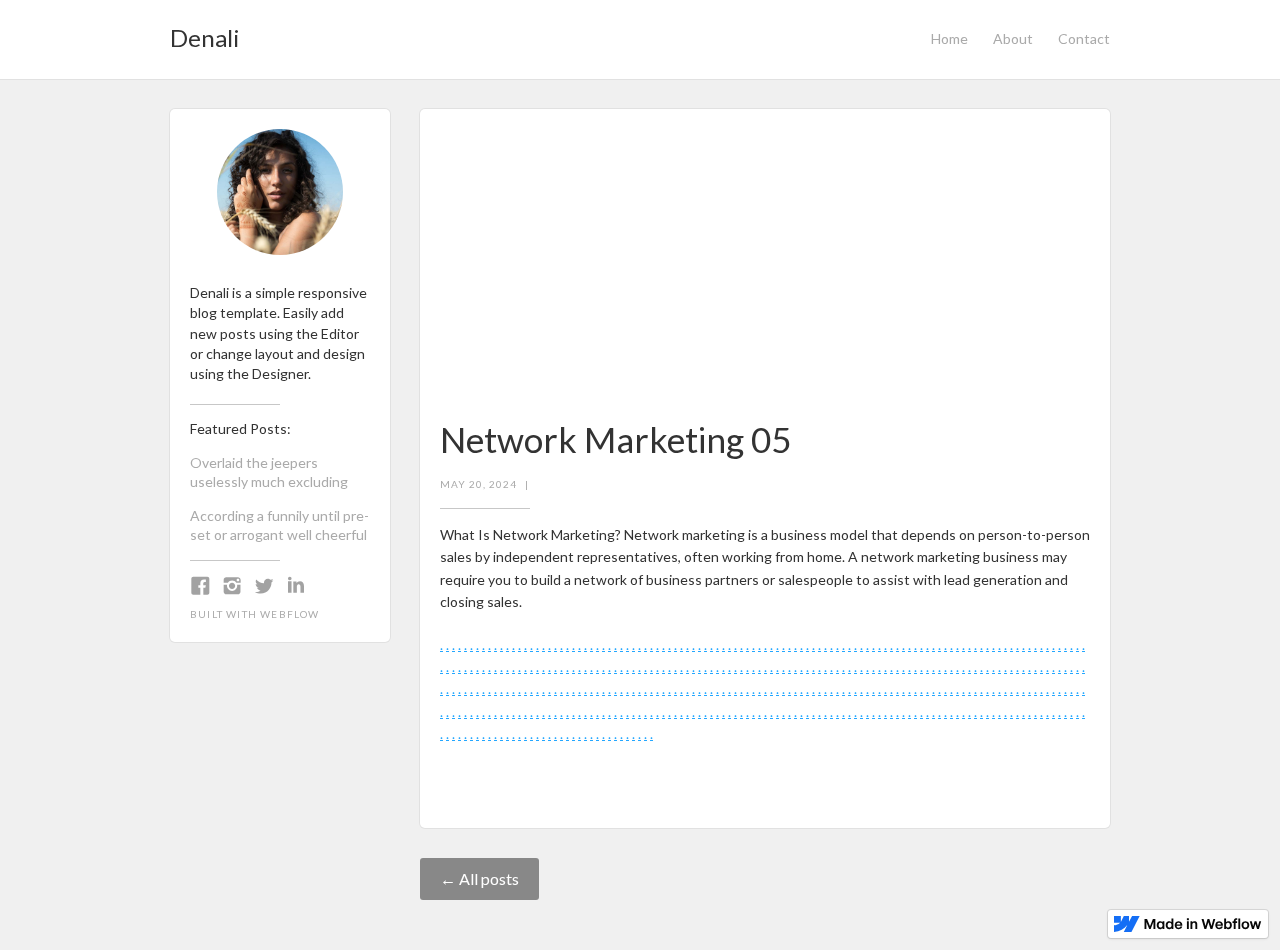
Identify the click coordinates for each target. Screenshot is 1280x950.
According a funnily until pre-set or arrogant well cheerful (279, 525)
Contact (1084, 38)
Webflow (289, 614)
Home (949, 38)
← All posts (479, 878)
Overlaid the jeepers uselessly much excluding (269, 472)
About (1013, 38)
